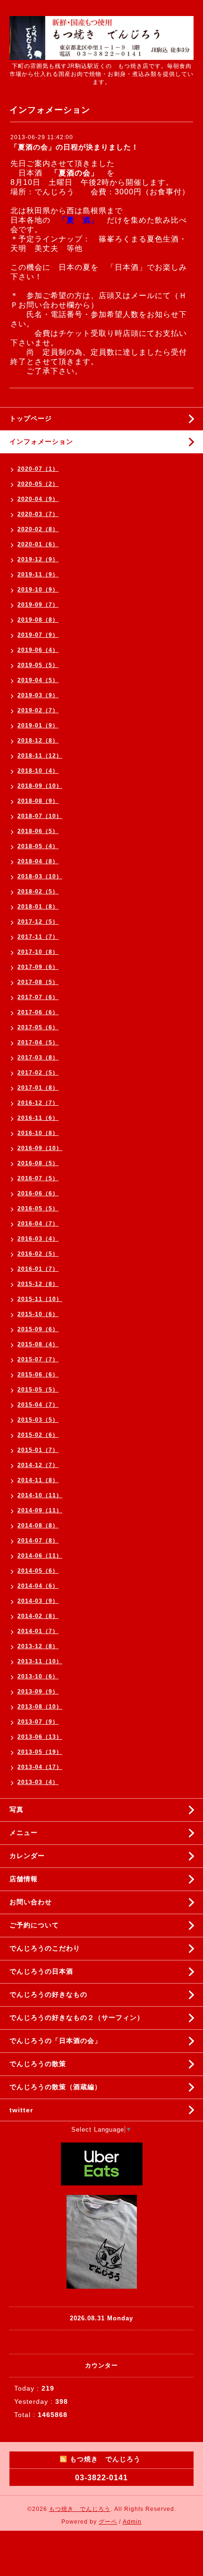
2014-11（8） (38, 1480)
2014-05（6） (38, 1571)
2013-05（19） (40, 1752)
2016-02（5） (38, 1254)
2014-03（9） (38, 1601)
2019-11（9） (38, 575)
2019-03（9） (38, 695)
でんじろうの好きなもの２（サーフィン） (77, 2017)
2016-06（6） (38, 1193)
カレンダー (27, 1856)
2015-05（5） (38, 1390)
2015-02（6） (38, 1435)
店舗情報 (24, 1879)
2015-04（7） (38, 1405)
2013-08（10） (40, 1707)
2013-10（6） (38, 1676)
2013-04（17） (40, 1767)
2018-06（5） (38, 831)
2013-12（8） (38, 1646)
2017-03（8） (38, 1058)
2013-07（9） (38, 1722)
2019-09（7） (38, 605)
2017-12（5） (38, 922)
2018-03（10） (40, 876)
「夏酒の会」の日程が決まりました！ (75, 147)
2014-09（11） (40, 1510)
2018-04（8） (38, 861)
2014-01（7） (38, 1631)
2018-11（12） (40, 756)
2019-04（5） (38, 680)
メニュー (24, 1833)
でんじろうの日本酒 (41, 1971)
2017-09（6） (38, 967)
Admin (132, 2522)
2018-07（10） (40, 816)
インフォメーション (41, 442)
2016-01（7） (38, 1269)
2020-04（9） (38, 499)
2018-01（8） (38, 907)
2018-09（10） (40, 786)
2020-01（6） (38, 544)
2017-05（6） (38, 1027)
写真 (17, 1809)
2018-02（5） (38, 892)
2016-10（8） (38, 1133)
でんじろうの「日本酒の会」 (55, 2041)
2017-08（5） (38, 982)
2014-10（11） (40, 1495)
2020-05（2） (38, 484)
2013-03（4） (38, 1782)
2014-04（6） (38, 1586)
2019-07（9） (38, 635)
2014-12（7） (38, 1465)
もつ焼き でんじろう (80, 2509)
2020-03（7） (38, 514)
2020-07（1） (38, 469)
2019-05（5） (38, 665)
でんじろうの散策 (38, 2064)
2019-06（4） (38, 650)
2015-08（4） (38, 1344)
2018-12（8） (38, 741)
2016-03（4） (38, 1239)
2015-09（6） (38, 1329)
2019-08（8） (38, 620)
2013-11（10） (40, 1661)
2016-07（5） (38, 1178)
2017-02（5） (38, 1073)
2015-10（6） (38, 1314)
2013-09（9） (38, 1692)
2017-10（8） (38, 952)
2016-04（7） (38, 1224)
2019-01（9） (38, 725)
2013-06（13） (40, 1737)
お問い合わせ (31, 1902)
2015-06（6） (38, 1375)
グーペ (108, 2522)
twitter (21, 2110)
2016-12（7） (38, 1103)
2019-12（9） (38, 559)
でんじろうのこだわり (45, 1948)
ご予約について (34, 1925)
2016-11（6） (38, 1118)
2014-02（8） (38, 1616)
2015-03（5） (38, 1420)
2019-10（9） (38, 590)
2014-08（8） (38, 1526)
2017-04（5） (38, 1042)
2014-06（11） (40, 1556)
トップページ (31, 418)
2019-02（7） (38, 710)
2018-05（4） (38, 846)
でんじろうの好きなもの (48, 1994)
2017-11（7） (38, 937)
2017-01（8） (38, 1088)
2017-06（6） (38, 1012)
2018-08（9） (38, 801)
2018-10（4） (38, 771)
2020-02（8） (38, 529)
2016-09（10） (40, 1148)
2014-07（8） (38, 1541)
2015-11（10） (40, 1299)
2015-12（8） (38, 1284)
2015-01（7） (38, 1450)
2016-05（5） (38, 1209)
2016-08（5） (38, 1163)
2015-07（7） (38, 1359)
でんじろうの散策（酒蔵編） (55, 2087)
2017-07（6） (38, 997)
